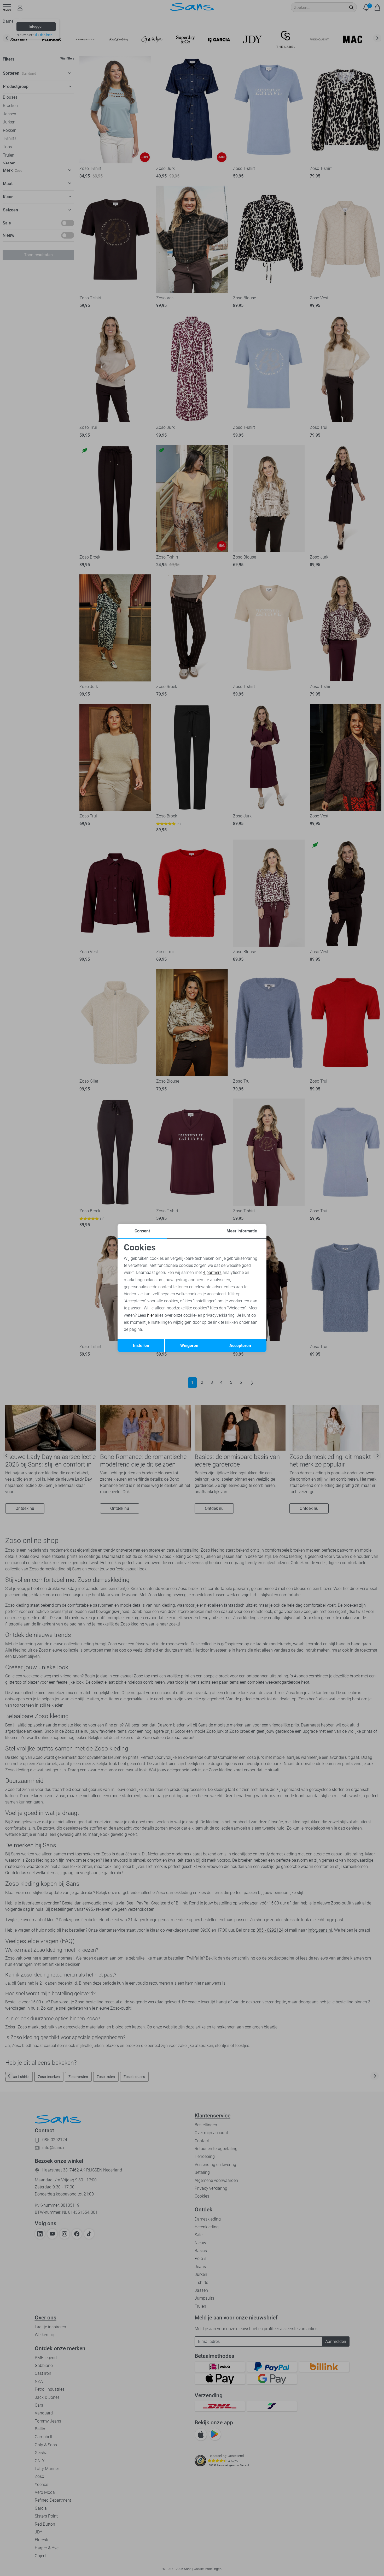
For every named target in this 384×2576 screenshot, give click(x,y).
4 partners (212, 1272)
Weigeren (189, 1346)
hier (150, 1315)
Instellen (141, 1346)
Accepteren (240, 1346)
